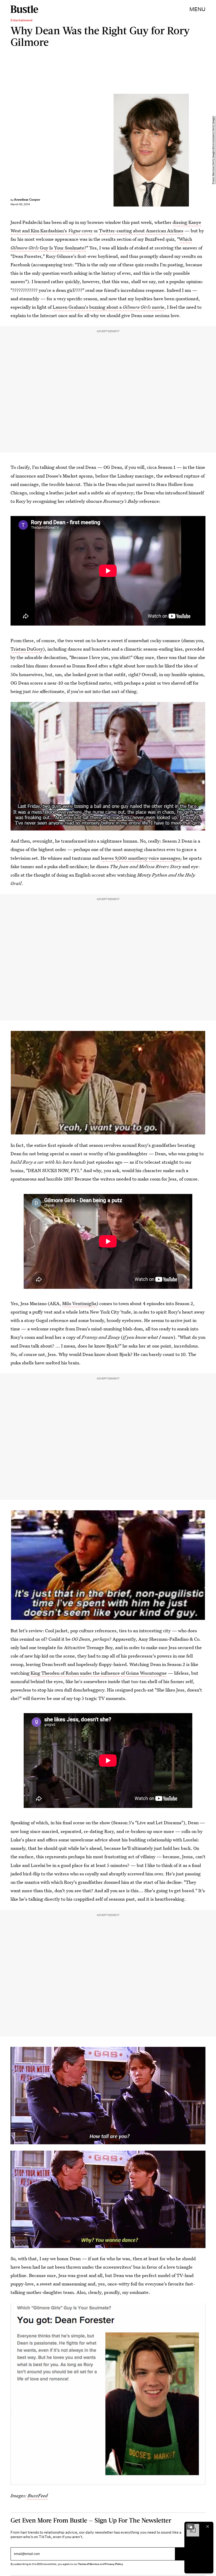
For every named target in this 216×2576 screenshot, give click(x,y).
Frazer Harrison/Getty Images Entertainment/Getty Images (213, 150)
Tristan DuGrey (27, 649)
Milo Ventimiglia (79, 1303)
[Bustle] (24, 9)
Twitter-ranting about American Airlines (141, 231)
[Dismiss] (208, 2526)
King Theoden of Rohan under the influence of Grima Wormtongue (98, 1673)
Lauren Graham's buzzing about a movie (109, 307)
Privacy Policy (114, 2564)
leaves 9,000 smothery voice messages (141, 858)
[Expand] (190, 2526)
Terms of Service (88, 2564)
